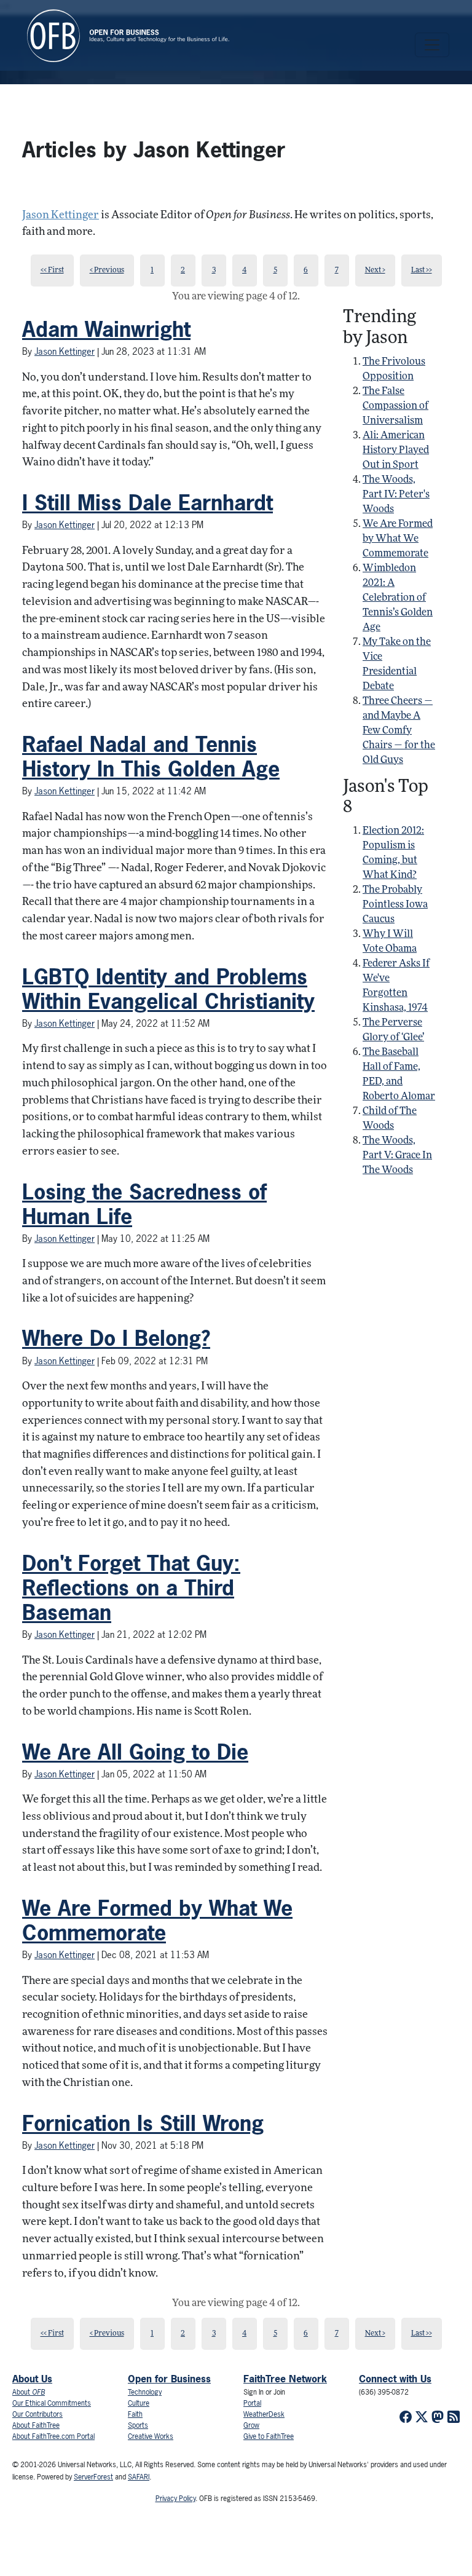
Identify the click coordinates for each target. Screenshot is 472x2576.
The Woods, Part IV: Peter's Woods (396, 495)
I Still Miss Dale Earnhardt (147, 503)
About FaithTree (36, 2425)
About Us (32, 2379)
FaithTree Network (285, 2379)
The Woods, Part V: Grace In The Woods (397, 1156)
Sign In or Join (264, 2392)
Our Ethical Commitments (52, 2403)
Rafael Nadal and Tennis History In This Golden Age (151, 757)
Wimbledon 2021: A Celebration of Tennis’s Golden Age (398, 598)
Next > (375, 271)
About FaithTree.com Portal (53, 2436)
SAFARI (139, 2477)
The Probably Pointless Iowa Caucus (395, 905)
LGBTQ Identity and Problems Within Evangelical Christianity (168, 989)
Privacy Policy (175, 2499)
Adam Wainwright (106, 329)
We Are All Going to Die (135, 1752)
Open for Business (169, 2379)
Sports (138, 2425)
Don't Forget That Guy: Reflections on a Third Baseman (131, 1588)
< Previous (107, 271)
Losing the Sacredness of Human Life (144, 1204)
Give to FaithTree (269, 2436)
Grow (251, 2425)
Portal (252, 2403)
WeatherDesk (264, 2414)
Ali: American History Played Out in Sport (396, 451)
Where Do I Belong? (116, 1338)
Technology (145, 2392)
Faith (135, 2414)
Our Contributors (37, 2414)
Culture (139, 2403)
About (29, 2392)
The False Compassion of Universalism (395, 406)
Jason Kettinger (61, 215)
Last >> (422, 271)
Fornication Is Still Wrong (143, 2123)
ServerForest (93, 2477)
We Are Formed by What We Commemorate (157, 1920)
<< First (52, 271)
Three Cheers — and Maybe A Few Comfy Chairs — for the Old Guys (399, 731)
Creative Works (151, 2436)
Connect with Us (395, 2379)
